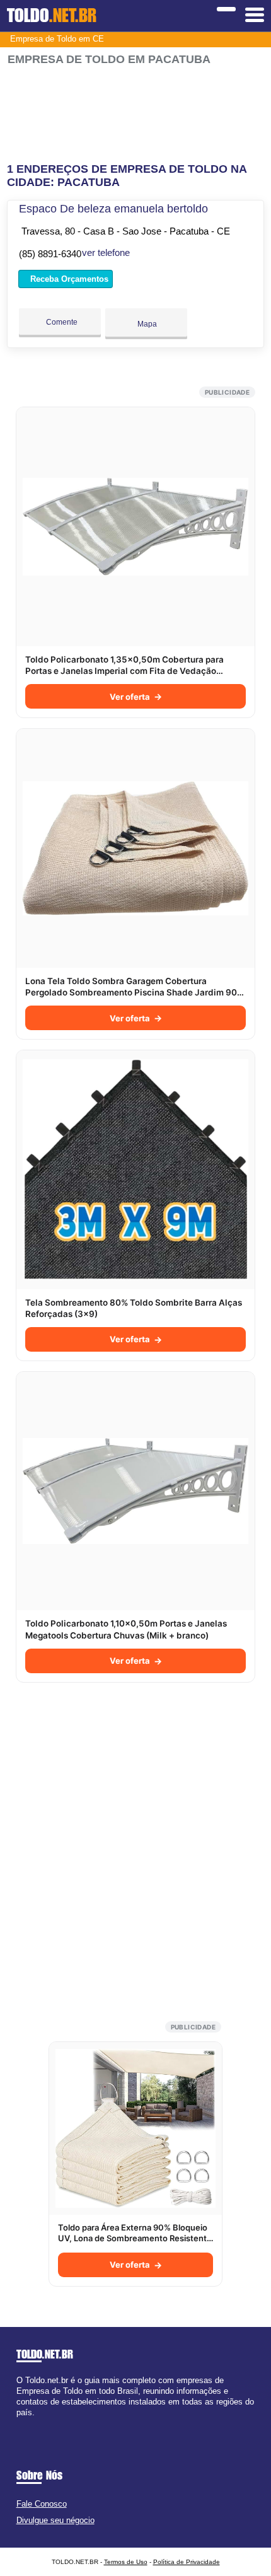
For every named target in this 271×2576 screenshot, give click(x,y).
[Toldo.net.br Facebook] (19, 2424)
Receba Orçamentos (68, 279)
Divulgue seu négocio (55, 2520)
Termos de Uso (126, 2562)
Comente (61, 322)
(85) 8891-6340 (50, 254)
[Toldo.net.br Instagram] (31, 2424)
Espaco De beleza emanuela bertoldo (113, 209)
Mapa (146, 324)
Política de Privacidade (187, 2562)
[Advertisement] (136, 109)
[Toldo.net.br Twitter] (25, 2424)
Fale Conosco (42, 2504)
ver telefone (106, 252)
